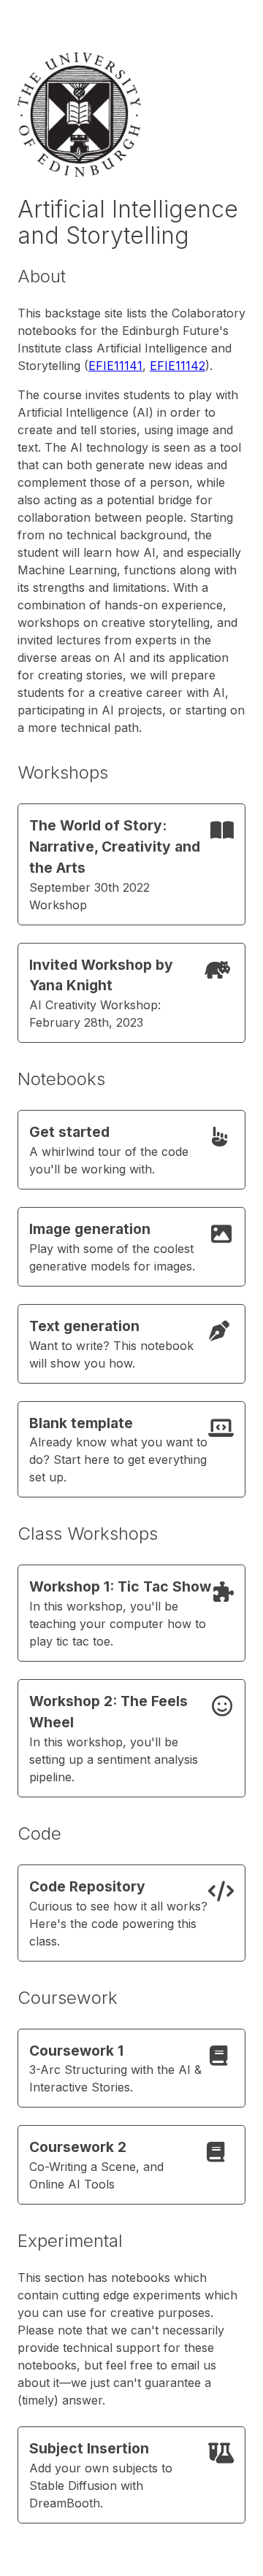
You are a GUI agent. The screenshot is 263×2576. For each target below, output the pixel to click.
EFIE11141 (115, 366)
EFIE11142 (178, 366)
